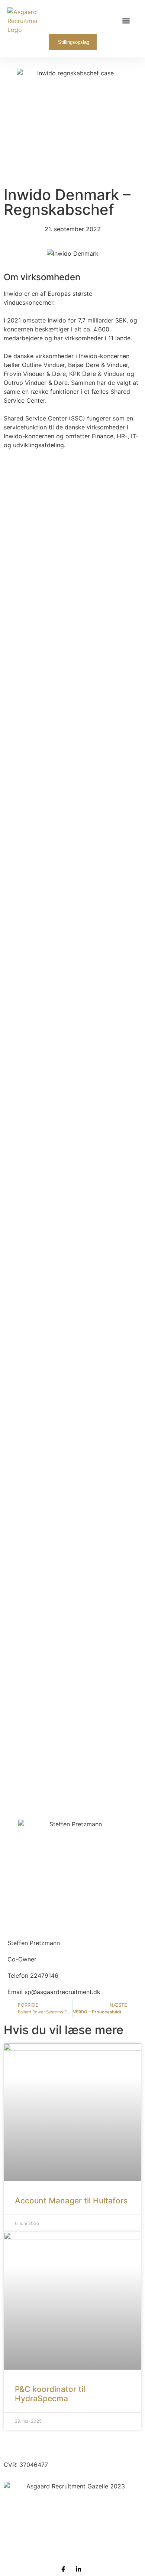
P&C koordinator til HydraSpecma (50, 2394)
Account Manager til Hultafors (71, 2201)
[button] (126, 21)
